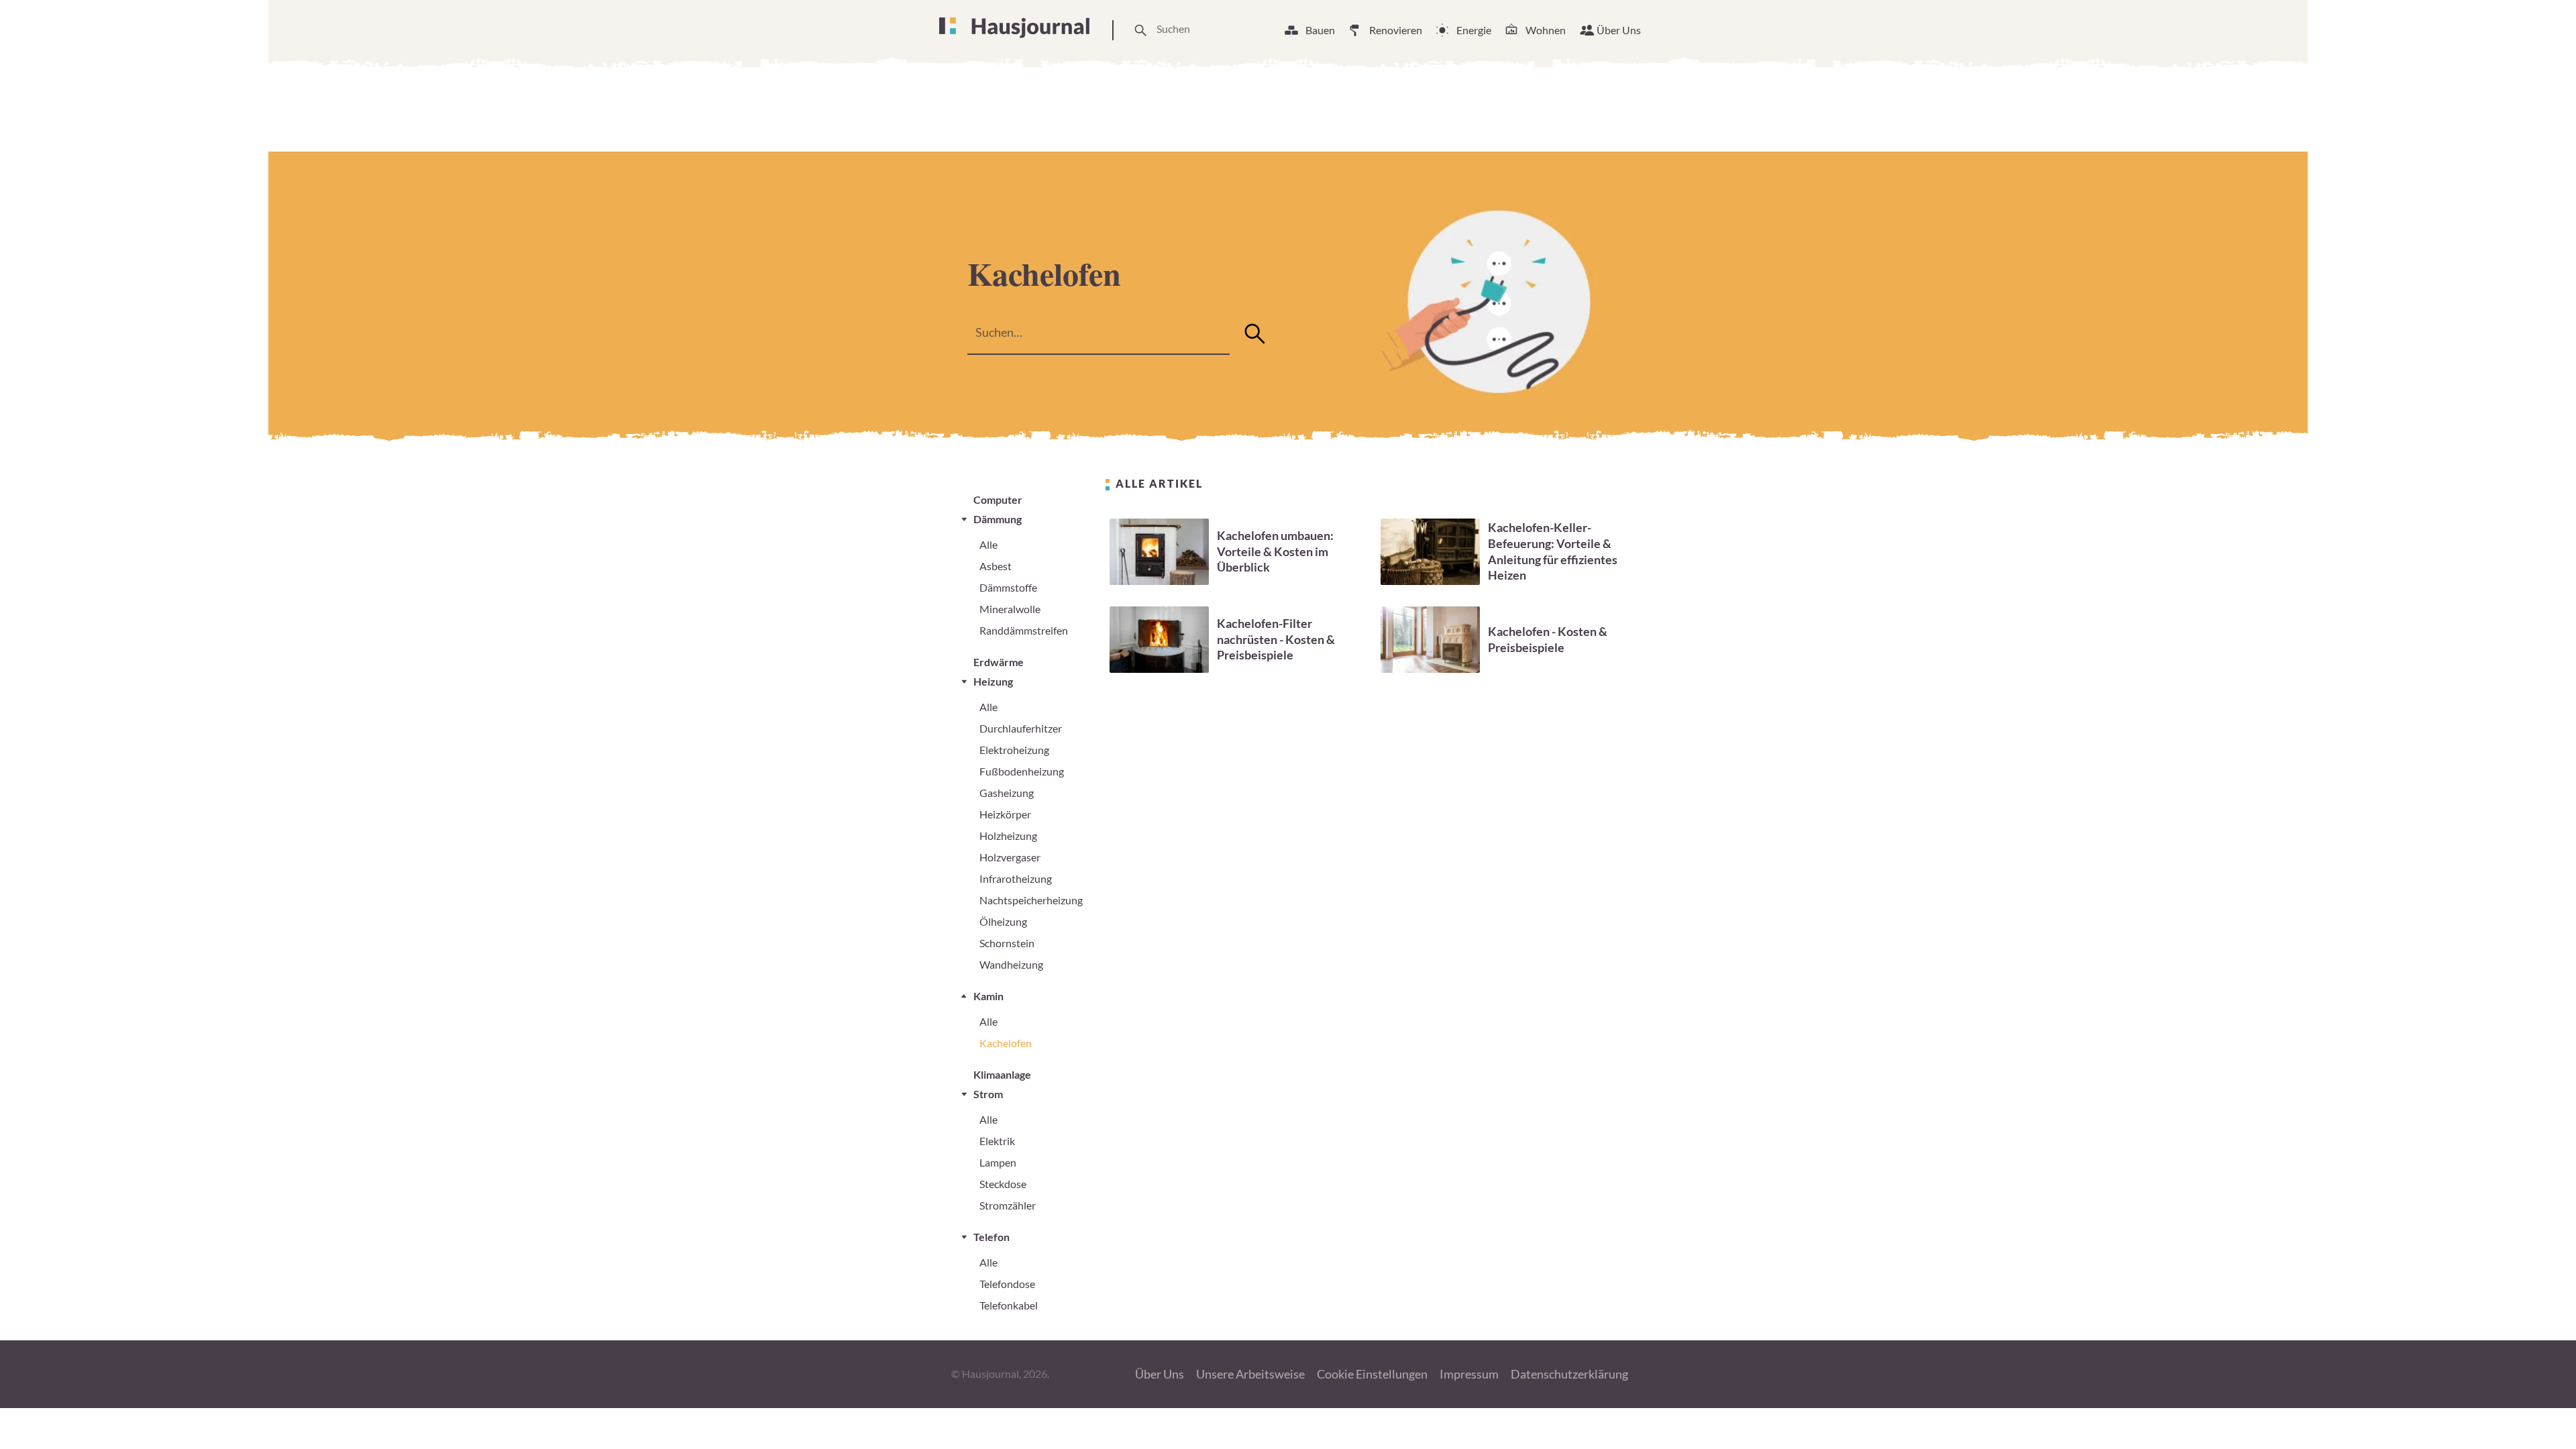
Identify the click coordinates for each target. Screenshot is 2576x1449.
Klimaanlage (1002, 1074)
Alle (988, 544)
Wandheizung (1011, 964)
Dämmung (998, 519)
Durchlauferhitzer (1021, 728)
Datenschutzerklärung (1569, 1374)
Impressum (1469, 1374)
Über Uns (1619, 30)
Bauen (1320, 30)
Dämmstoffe (1008, 587)
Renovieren (1396, 30)
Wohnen (1546, 30)
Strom (988, 1094)
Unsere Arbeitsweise (1250, 1374)
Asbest (996, 566)
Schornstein (1007, 943)
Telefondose (1007, 1284)
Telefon (991, 1237)
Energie (1474, 30)
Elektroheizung (1014, 750)
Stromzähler (1008, 1205)
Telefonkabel (1009, 1305)
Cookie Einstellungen (1372, 1374)
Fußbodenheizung (1022, 771)
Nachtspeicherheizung (1031, 900)
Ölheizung (1003, 921)
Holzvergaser (1010, 857)
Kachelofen (1006, 1043)
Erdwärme (999, 662)
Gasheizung (1007, 793)
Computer (998, 499)
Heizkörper (1005, 814)
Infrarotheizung (1016, 878)
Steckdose (1003, 1184)
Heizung (993, 681)
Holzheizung (1008, 836)
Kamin (988, 996)
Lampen (998, 1162)
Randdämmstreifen (1024, 630)
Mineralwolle (1010, 609)
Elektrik (997, 1141)
